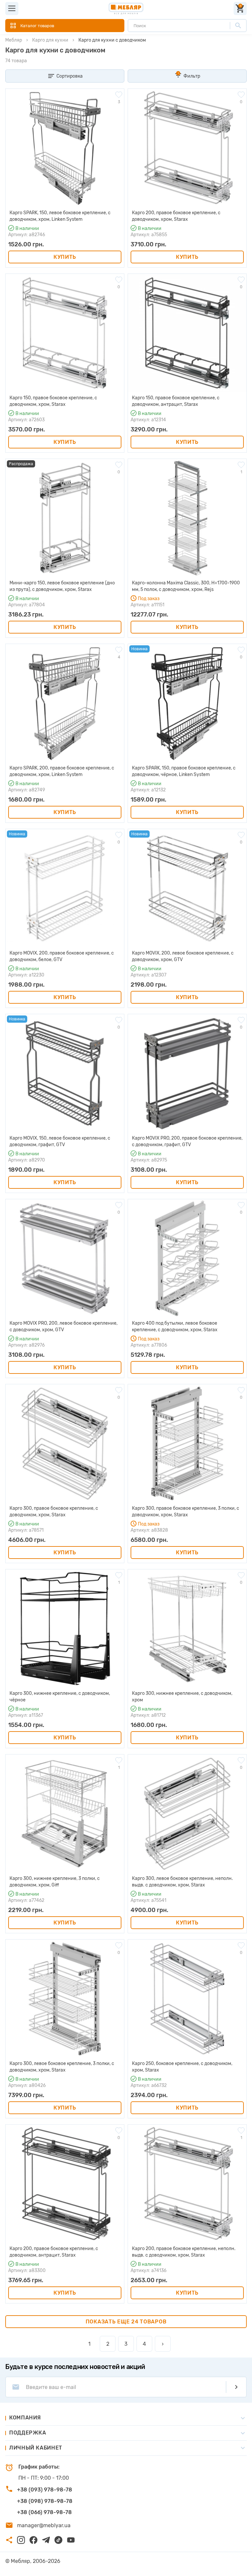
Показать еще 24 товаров (126, 2322)
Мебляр (14, 40)
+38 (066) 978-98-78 (44, 2512)
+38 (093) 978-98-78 (45, 2490)
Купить (65, 257)
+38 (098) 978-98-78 (45, 2501)
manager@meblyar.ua (44, 2525)
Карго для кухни (50, 40)
